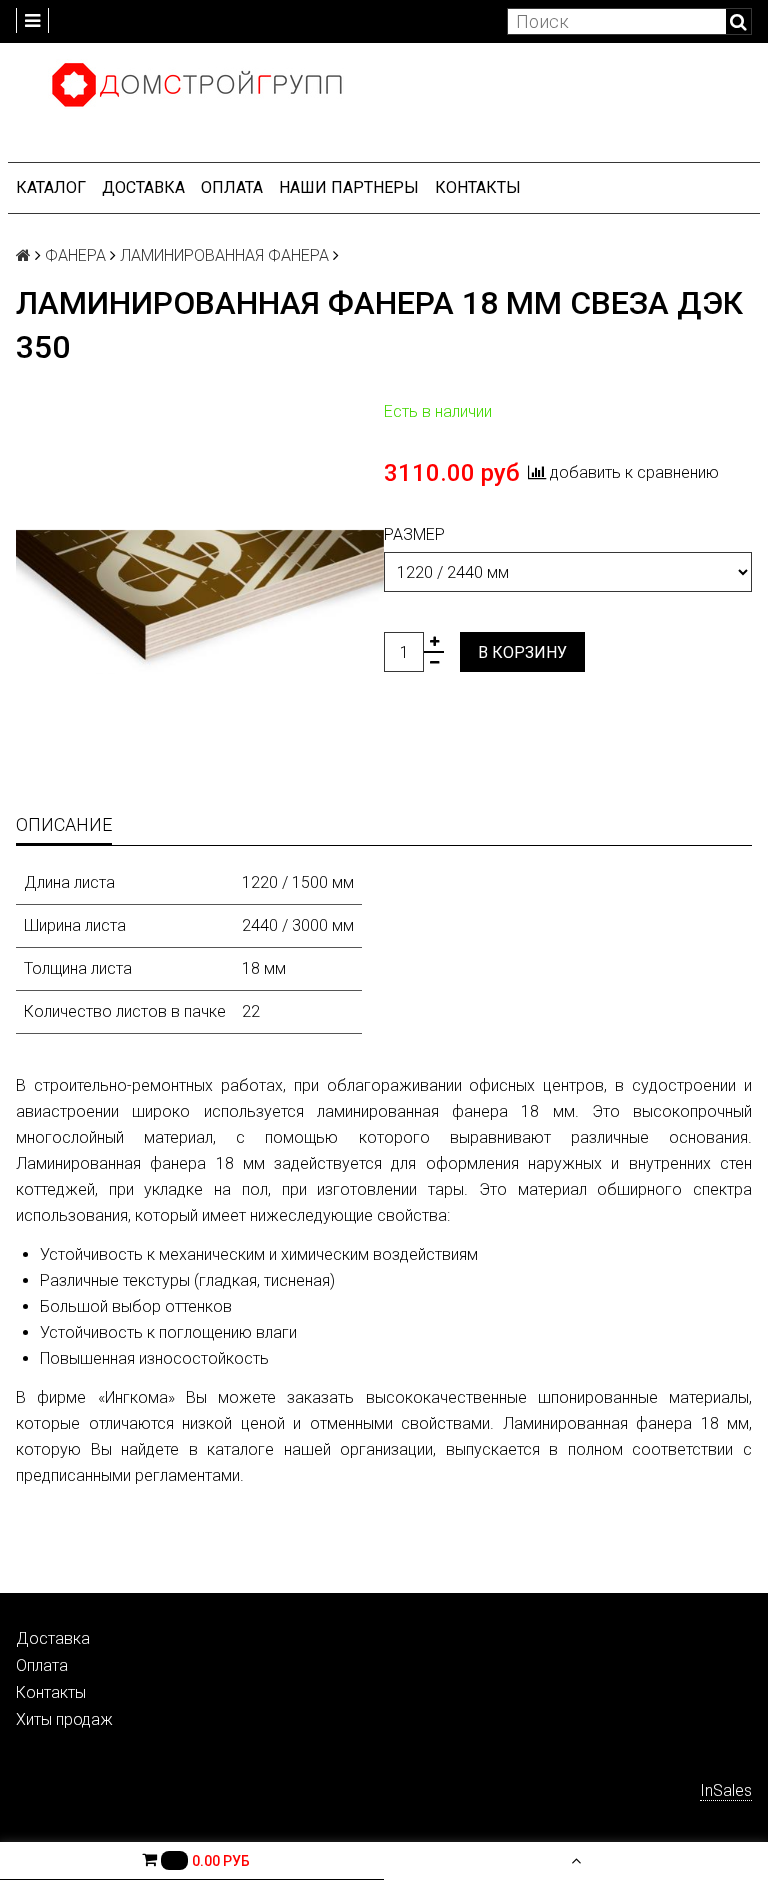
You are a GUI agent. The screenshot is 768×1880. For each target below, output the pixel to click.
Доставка (143, 187)
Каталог (51, 187)
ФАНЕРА (75, 255)
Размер (414, 534)
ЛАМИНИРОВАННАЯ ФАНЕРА (224, 255)
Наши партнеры (349, 187)
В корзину (522, 652)
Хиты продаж (64, 1719)
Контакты (478, 187)
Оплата (232, 187)
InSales (726, 1790)
